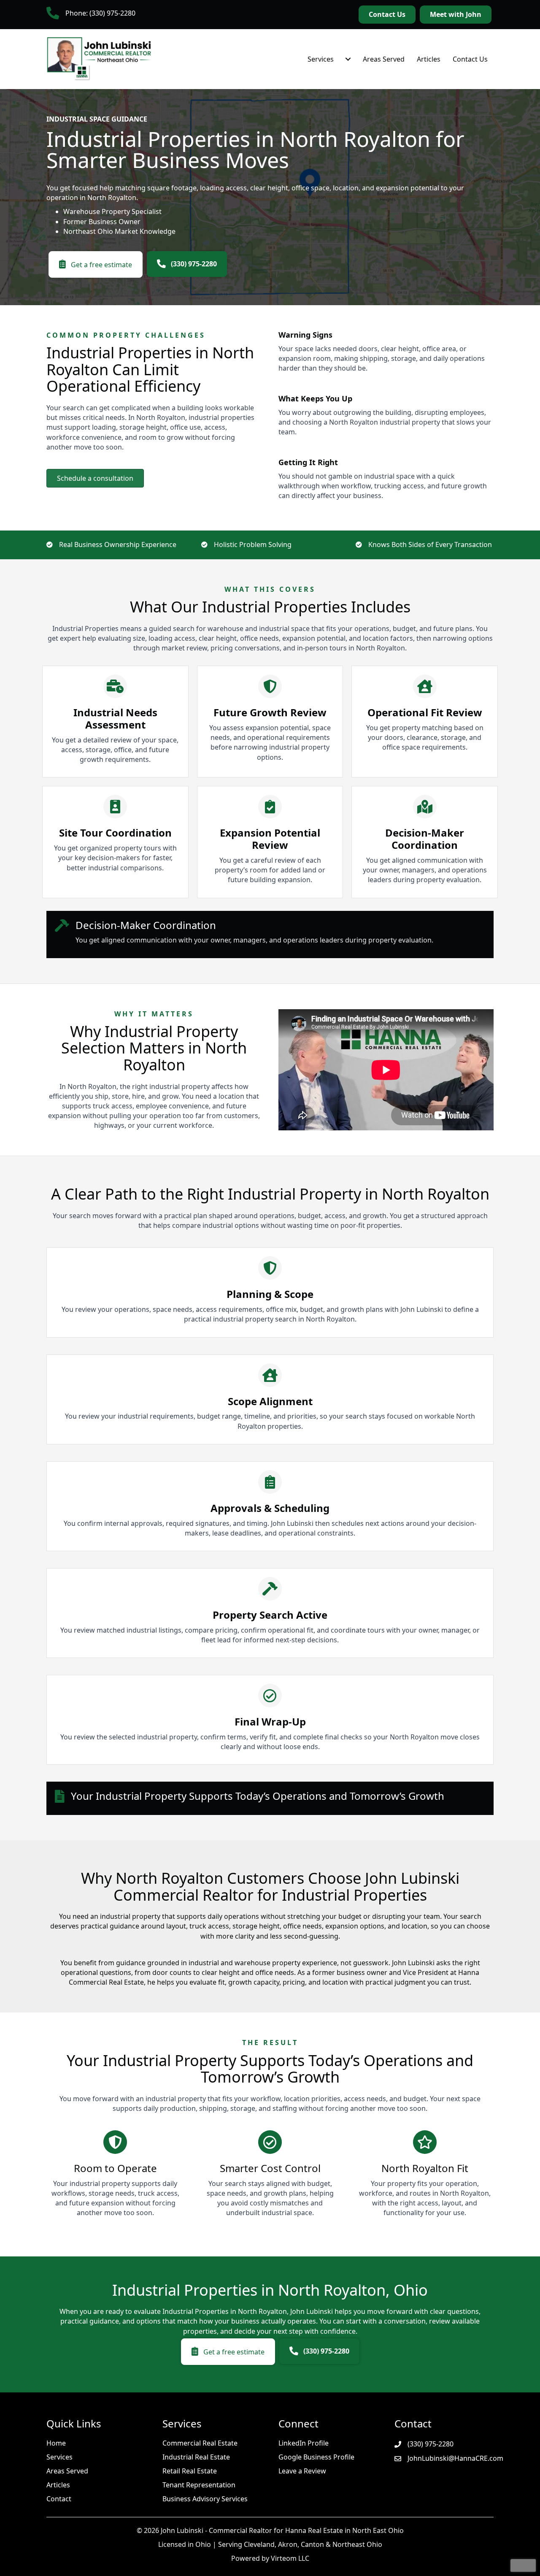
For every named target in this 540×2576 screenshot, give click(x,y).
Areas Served (384, 59)
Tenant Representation (199, 2485)
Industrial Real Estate (196, 2457)
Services (321, 59)
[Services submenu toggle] (348, 59)
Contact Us (470, 59)
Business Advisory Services (205, 2499)
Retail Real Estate (190, 2471)
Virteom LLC (290, 2558)
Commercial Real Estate (200, 2443)
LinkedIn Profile (304, 2443)
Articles (429, 59)
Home (56, 2443)
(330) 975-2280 (431, 2444)
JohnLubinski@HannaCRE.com (455, 2458)
